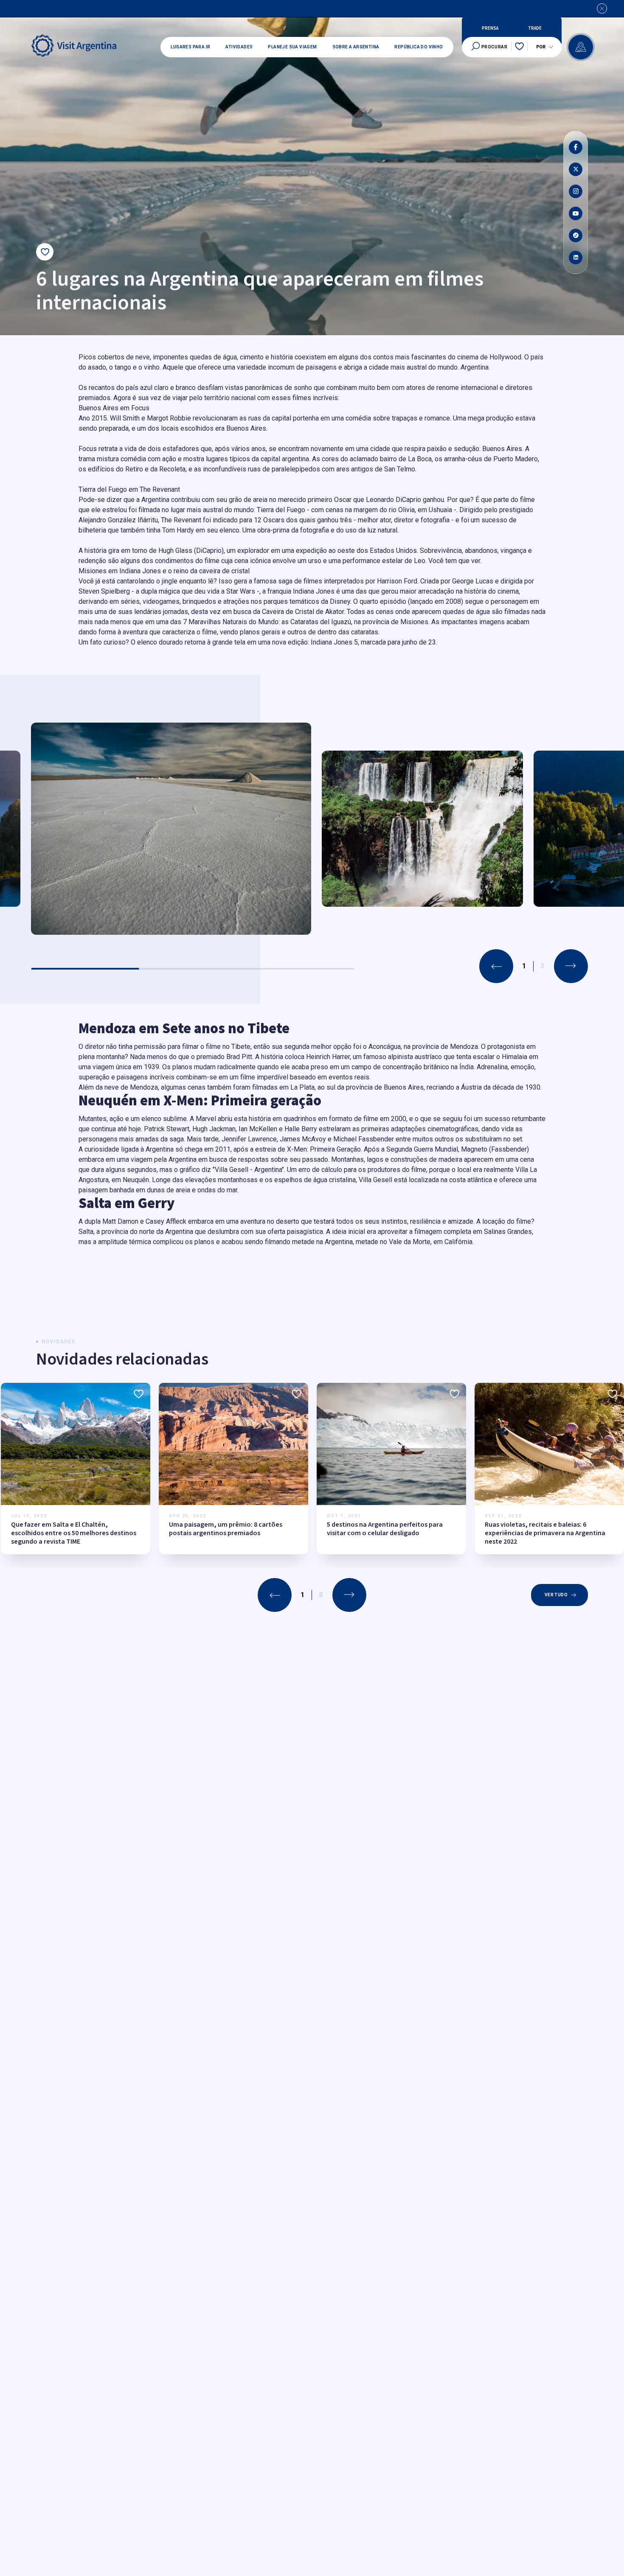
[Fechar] (602, 8)
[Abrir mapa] (581, 47)
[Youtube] (576, 213)
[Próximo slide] (571, 966)
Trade (535, 28)
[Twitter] (576, 169)
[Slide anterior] (496, 966)
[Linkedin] (576, 258)
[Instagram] (576, 191)
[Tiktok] (576, 235)
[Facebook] (576, 147)
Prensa (490, 28)
